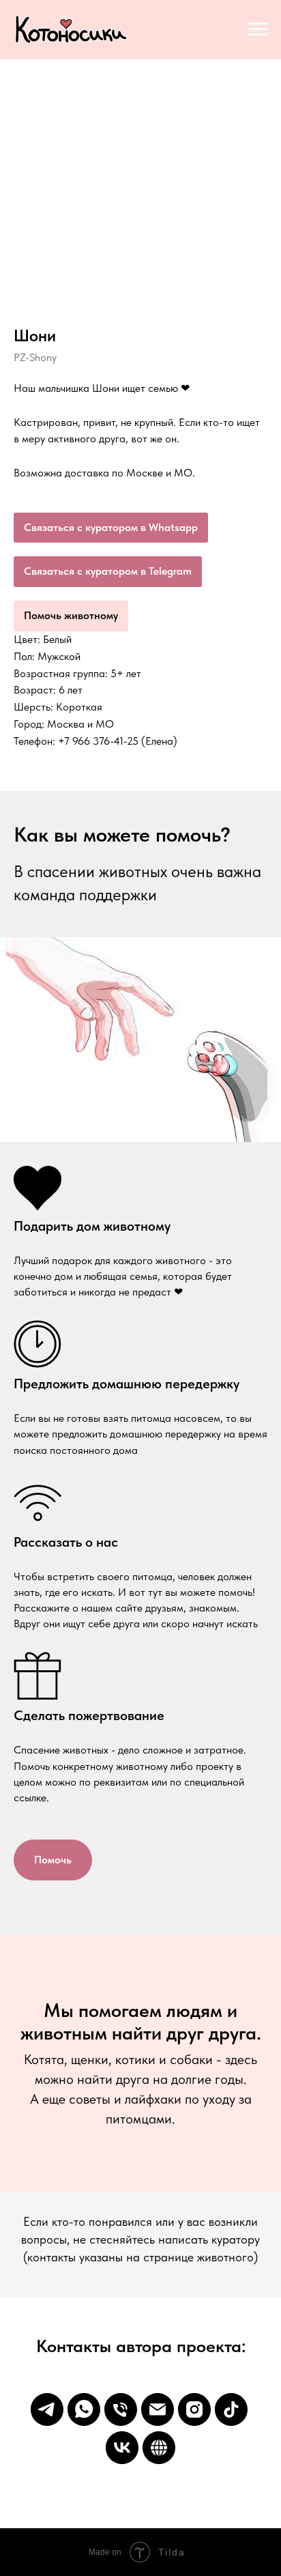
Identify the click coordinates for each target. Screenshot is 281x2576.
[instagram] (194, 2409)
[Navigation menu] (258, 29)
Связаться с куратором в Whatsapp (111, 527)
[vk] (122, 2448)
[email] (158, 2409)
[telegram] (47, 2409)
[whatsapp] (84, 2409)
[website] (159, 2448)
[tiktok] (231, 2409)
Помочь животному (71, 615)
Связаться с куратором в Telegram (108, 571)
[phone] (121, 2409)
